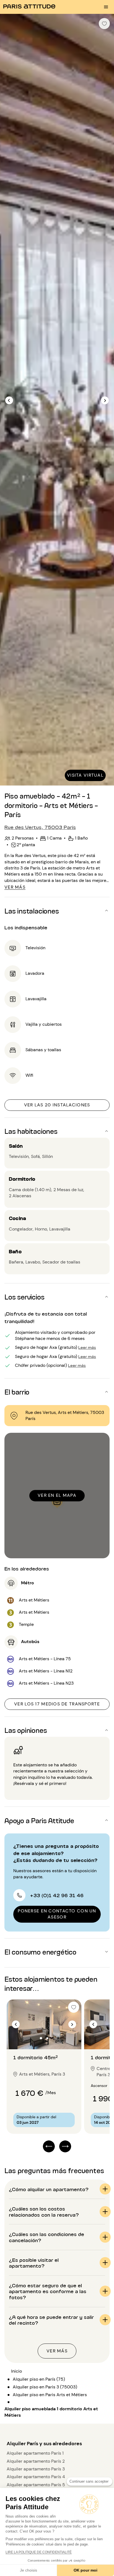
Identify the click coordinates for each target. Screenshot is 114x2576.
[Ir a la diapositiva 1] (41, 2038)
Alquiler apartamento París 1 (35, 2453)
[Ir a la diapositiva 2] (47, 2038)
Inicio (16, 2371)
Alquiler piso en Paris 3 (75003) (45, 2387)
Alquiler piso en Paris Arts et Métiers (50, 2395)
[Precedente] (9, 400)
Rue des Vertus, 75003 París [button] (40, 827)
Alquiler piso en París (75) (39, 2379)
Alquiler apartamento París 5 (36, 2485)
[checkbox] (104, 24)
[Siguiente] (105, 400)
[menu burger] (106, 7)
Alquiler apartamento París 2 (36, 2461)
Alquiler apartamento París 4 (36, 2477)
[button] (57, 910)
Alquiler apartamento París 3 (36, 2469)
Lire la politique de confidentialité (39, 2552)
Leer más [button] (87, 1347)
